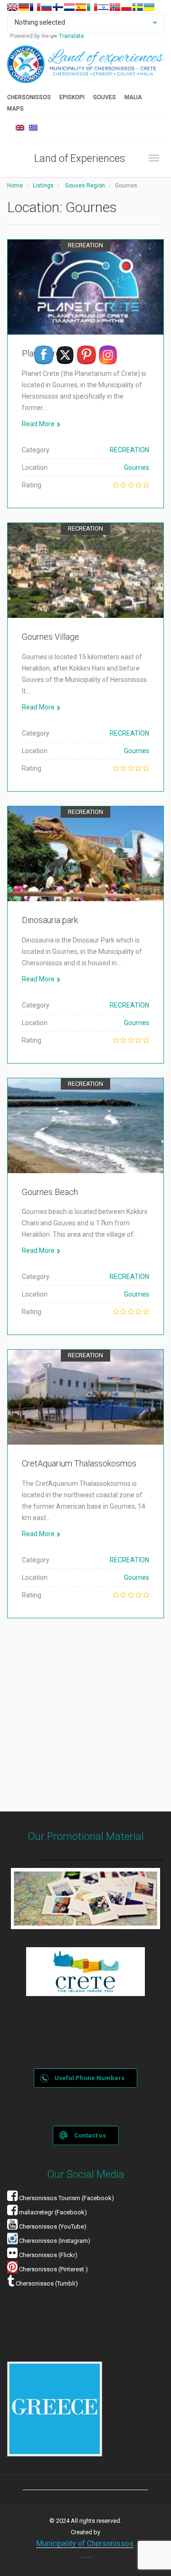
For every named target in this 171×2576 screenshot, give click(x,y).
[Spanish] (81, 7)
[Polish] (126, 7)
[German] (24, 7)
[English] (12, 7)
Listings (43, 186)
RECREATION (85, 245)
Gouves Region (85, 186)
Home (15, 186)
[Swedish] (138, 7)
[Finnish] (58, 7)
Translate (71, 36)
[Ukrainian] (149, 7)
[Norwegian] (115, 7)
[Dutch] (69, 7)
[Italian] (92, 7)
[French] (35, 7)
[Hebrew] (104, 7)
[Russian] (47, 7)
